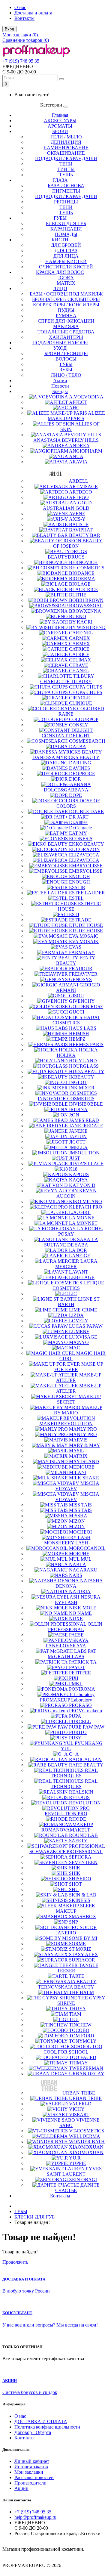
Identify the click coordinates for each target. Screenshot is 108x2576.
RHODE (78, 1819)
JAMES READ (84, 1120)
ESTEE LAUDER (87, 893)
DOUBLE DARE (86, 811)
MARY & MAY (85, 1445)
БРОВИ (60, 131)
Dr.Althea (78, 822)
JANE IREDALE (86, 1126)
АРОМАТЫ (60, 126)
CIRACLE (79, 698)
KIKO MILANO (85, 1201)
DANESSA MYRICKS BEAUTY (66, 757)
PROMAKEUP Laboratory (66, 1700)
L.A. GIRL (80, 1212)
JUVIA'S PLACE (86, 1164)
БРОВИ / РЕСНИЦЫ (66, 353)
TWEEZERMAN (86, 2068)
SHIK (75, 1868)
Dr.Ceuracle (80, 828)
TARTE (77, 1976)
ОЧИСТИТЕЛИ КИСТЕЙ (66, 267)
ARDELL (78, 481)
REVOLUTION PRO (66, 1814)
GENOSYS (80, 979)
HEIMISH (79, 1034)
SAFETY (78, 1841)
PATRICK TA (83, 1662)
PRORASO (80, 1705)
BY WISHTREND (87, 627)
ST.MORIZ (80, 1949)
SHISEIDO (80, 1879)
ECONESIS (81, 839)
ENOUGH (79, 876)
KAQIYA (78, 1180)
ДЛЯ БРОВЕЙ (66, 245)
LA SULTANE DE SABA (71, 1242)
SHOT (75, 1884)
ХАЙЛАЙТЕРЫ (66, 337)
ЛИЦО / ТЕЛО (66, 375)
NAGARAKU (83, 1570)
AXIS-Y (77, 519)
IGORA (66, 278)
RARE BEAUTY (86, 1765)
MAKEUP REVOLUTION (66, 1424)
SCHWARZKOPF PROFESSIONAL (66, 1851)
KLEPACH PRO (86, 1207)
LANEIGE (80, 1256)
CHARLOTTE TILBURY (66, 681)
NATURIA (80, 1591)
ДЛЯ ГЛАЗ (66, 251)
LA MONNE (82, 1218)
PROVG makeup (85, 1711)
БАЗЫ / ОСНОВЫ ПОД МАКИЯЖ (66, 294)
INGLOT (78, 1082)
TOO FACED (83, 2057)
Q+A (74, 1754)
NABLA (78, 1564)
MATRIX (66, 283)
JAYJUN (78, 1136)
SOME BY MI (83, 1938)
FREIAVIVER (83, 974)
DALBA (78, 746)
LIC (73, 1294)
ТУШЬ (66, 175)
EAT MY (78, 833)
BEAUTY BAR (85, 535)
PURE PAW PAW (87, 1727)
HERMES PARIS (86, 1044)
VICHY (77, 2109)
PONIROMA (82, 1689)
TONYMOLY (83, 2041)
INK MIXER (82, 1088)
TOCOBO (79, 2030)
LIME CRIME (83, 1310)
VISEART (79, 2115)
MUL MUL (80, 1559)
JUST (75, 1158)
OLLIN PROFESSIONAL (75, 1627)
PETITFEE (80, 1673)
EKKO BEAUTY (87, 844)
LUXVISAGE (83, 1337)
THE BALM (81, 1992)
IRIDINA (78, 1109)
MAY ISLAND (84, 1461)
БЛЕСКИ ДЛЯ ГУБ (66, 223)
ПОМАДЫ (66, 234)
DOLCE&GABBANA (66, 790)
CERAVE (79, 665)
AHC (74, 408)
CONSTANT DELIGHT (66, 736)
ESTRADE (80, 920)
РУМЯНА (66, 316)
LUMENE (79, 1331)
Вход (9, 29)
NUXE (76, 1619)
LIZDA (76, 1315)
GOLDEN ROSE (86, 1006)
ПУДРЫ (66, 310)
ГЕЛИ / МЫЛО (66, 137)
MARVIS (78, 1440)
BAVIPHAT (81, 530)
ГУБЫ (60, 218)
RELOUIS (79, 1797)
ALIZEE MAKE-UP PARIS (76, 416)
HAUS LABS (83, 1028)
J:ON (74, 1115)
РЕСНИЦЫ (66, 202)
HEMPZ (77, 1039)
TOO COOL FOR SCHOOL (73, 2049)
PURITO (78, 1732)
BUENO (78, 616)
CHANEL (79, 671)
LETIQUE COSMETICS (78, 1285)
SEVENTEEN (83, 1862)
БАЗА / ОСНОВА (66, 186)
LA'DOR (78, 1250)
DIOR (75, 779)
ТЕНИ (66, 164)
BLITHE (78, 595)
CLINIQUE (81, 703)
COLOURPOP (84, 719)
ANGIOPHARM (86, 451)
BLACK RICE (84, 589)
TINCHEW (80, 2025)
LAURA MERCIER (76, 1264)
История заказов (31, 2467)
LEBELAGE (82, 1277)
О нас (20, 7)
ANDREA (79, 446)
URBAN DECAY (87, 2074)
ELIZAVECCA (84, 855)
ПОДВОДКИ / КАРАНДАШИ (66, 158)
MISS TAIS (80, 1505)
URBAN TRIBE (79, 2093)
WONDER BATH (87, 2142)
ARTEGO (79, 497)
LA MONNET (83, 1223)
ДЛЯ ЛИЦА (66, 256)
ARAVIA (78, 462)
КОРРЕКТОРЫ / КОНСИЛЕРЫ (66, 305)
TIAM (75, 2014)
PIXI (74, 1678)
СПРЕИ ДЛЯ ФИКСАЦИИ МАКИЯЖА (66, 324)
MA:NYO (79, 1342)
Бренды (60, 391)
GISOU (76, 996)
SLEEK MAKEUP (76, 1908)
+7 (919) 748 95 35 (21, 61)
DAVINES (79, 768)
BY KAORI (81, 622)
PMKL (76, 1684)
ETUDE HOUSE (86, 925)
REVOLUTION (85, 1803)
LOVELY (79, 1321)
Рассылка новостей (34, 2477)
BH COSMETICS (87, 568)
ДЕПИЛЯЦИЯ (66, 142)
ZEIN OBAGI (83, 2180)
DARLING (80, 763)
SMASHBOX (83, 1917)
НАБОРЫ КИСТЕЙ (66, 261)
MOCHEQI (80, 1532)
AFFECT (78, 402)
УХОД (60, 348)
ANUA (76, 456)
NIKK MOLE (83, 1608)
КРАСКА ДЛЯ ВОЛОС (60, 272)
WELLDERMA (85, 2136)
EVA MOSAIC (84, 936)
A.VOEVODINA (86, 397)
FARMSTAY (82, 952)
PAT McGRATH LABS (72, 1654)
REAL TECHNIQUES (74, 1773)
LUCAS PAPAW (86, 1326)
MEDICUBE (82, 1467)
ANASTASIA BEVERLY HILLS (66, 440)
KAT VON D (82, 1185)
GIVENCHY (82, 1001)
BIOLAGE (80, 584)
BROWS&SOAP (86, 606)
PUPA (75, 1716)
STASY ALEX (84, 1954)
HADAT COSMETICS (76, 1020)
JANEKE (78, 1131)
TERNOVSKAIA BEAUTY (66, 1987)
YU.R (75, 2158)
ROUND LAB (83, 1835)
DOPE (75, 795)
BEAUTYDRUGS (66, 557)
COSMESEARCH (87, 741)
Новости (60, 386)
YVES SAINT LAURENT (74, 2171)
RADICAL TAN (85, 1759)
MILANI (78, 1472)
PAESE (76, 1635)
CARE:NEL (81, 633)
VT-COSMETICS (87, 2131)
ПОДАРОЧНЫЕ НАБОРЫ (60, 343)
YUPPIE (78, 2163)
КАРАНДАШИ (66, 229)
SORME (77, 1944)
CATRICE (79, 649)
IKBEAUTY (82, 1077)
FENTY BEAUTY (76, 960)
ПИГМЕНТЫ (66, 191)
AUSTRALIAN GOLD (66, 508)
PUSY (75, 1738)
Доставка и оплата (33, 13)
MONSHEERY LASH (66, 1543)
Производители (30, 2483)
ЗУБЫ (66, 370)
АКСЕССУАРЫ (60, 121)
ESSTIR (77, 887)
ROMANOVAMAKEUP (66, 1830)
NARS (76, 1575)
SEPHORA (80, 1857)
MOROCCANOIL (87, 1548)
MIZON (77, 1521)
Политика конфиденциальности (47, 2427)
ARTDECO (81, 492)
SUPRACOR (82, 1960)
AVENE (77, 514)
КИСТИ (60, 240)
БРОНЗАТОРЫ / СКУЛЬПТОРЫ (66, 299)
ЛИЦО (60, 288)
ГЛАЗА (60, 180)
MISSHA (78, 1516)
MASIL (76, 1451)
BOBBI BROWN (86, 600)
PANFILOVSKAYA (66, 1646)
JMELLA (78, 1147)
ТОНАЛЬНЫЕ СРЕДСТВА (66, 332)
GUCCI (77, 1012)
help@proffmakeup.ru (35, 2517)
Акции (60, 381)
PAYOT (77, 1667)
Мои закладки (29, 2472)
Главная (60, 115)
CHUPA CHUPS (86, 687)
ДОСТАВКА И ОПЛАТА (41, 2421)
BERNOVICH (83, 562)
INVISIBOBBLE (86, 1104)
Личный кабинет (32, 2461)
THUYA (77, 2009)
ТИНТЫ (66, 169)
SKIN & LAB (83, 1895)
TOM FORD (82, 2036)
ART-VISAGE (83, 486)
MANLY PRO (83, 1429)
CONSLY (79, 725)
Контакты (24, 18)
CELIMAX (80, 660)
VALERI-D (80, 2104)
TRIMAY (78, 2063)
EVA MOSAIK (84, 941)
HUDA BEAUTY (87, 1071)
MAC (75, 1348)
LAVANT (79, 1272)
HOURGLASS (84, 1066)
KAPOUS (79, 1174)
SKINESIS (80, 1900)
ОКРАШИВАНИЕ (66, 153)
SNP (73, 1922)
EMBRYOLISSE (86, 866)
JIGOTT (77, 1142)
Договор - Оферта (33, 2432)
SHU (74, 1889)
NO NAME (80, 1613)
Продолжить (15, 2262)
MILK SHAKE (84, 1478)
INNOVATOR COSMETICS (66, 1099)
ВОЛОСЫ (66, 359)
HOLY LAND (83, 1061)
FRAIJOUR (81, 969)
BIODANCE (82, 573)
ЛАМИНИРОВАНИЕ (66, 148)
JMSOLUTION (84, 1153)
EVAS (75, 947)
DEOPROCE (82, 774)
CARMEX (79, 638)
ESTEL (76, 898)
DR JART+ (80, 817)
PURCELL (80, 1721)
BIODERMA (82, 579)
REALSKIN (81, 1792)
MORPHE (79, 1554)
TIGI (74, 2019)
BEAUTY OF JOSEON (78, 543)
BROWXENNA (85, 611)
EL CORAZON (84, 849)
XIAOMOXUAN (86, 2147)
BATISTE (79, 524)
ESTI (74, 914)
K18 (73, 1169)
